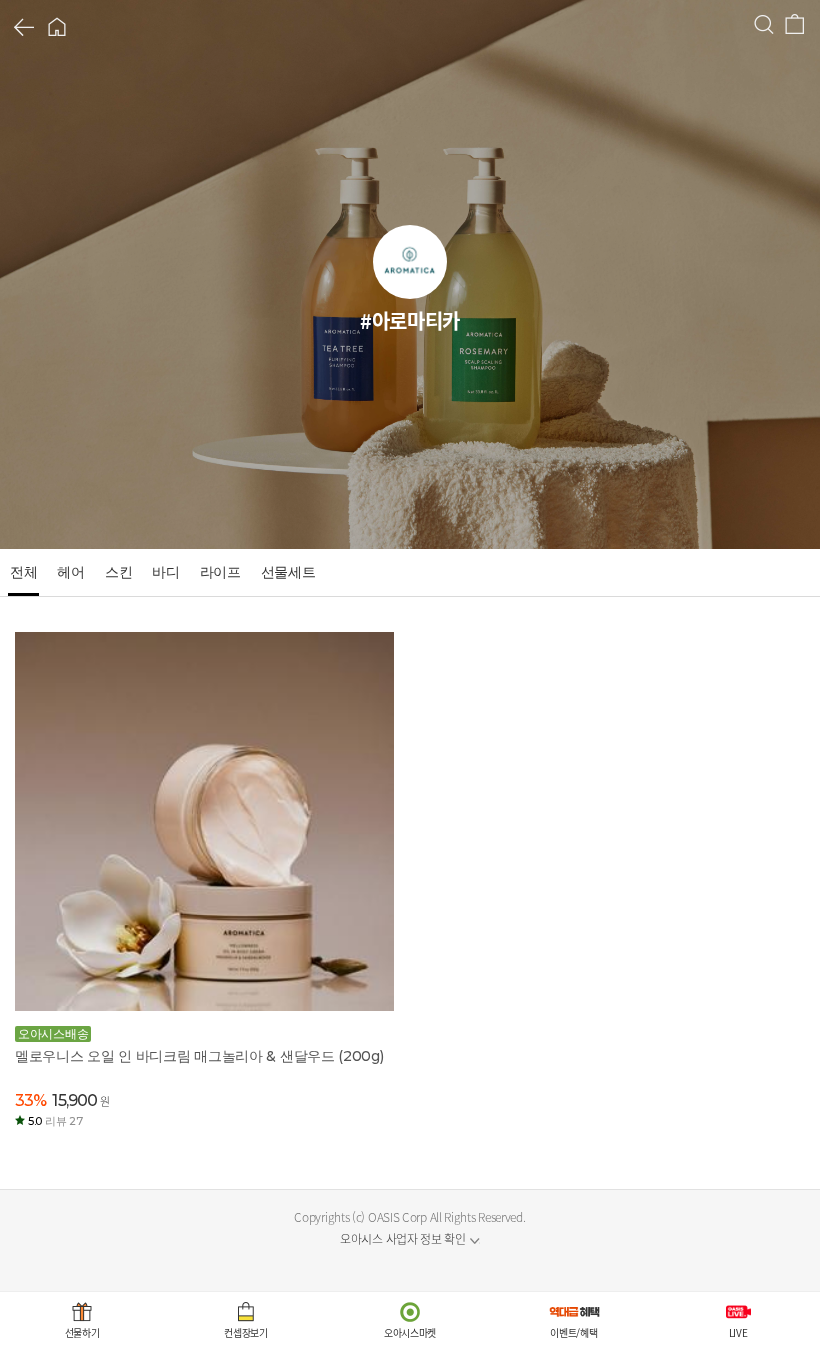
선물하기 (82, 1332)
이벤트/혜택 (573, 1332)
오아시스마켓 (410, 1332)
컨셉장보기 (246, 1332)
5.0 (55, 1121)
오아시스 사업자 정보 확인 (403, 1239)
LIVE (738, 1332)
